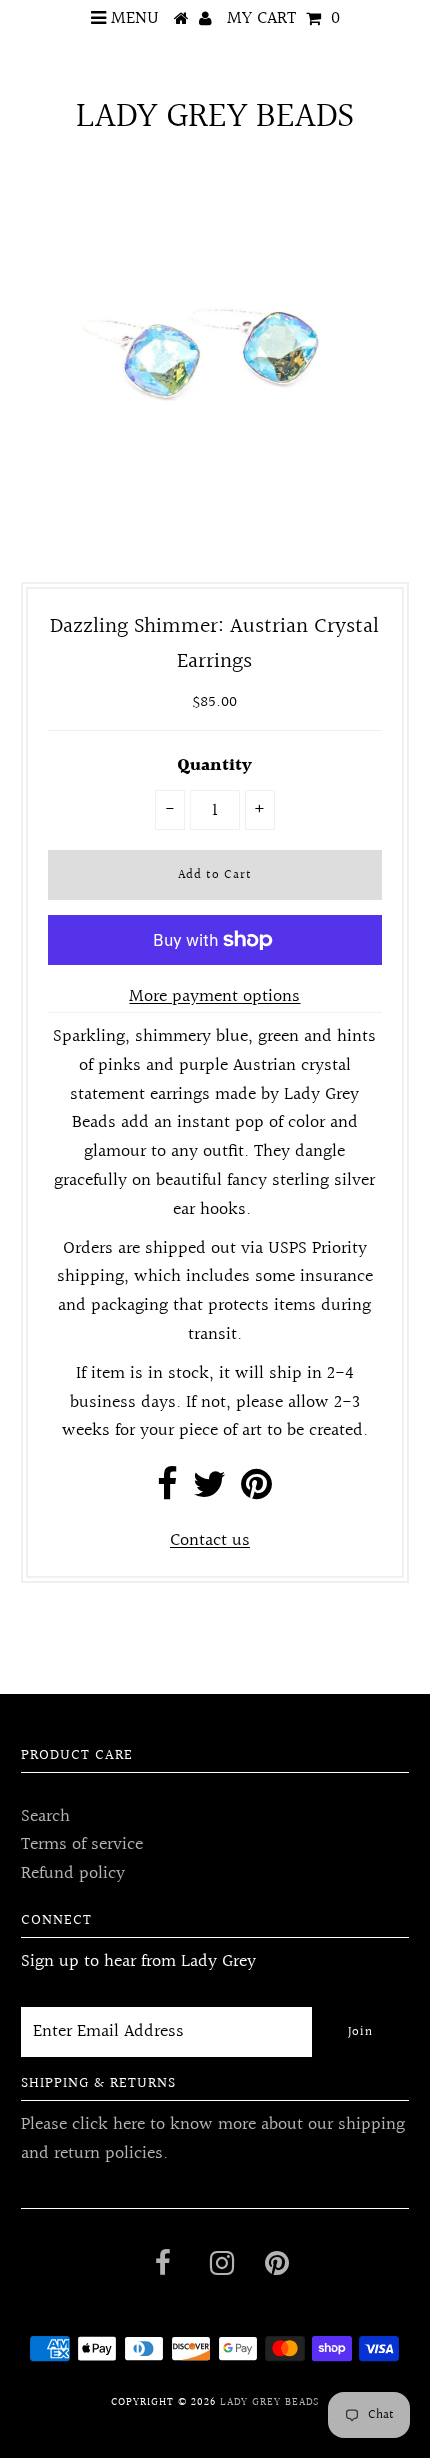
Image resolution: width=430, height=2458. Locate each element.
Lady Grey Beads (215, 117)
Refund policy (73, 1873)
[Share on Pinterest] (256, 1491)
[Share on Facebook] (167, 1491)
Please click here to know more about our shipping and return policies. (213, 2139)
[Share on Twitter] (209, 1491)
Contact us (210, 1540)
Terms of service (82, 1844)
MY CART (283, 18)
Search (45, 1816)
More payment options (214, 997)
